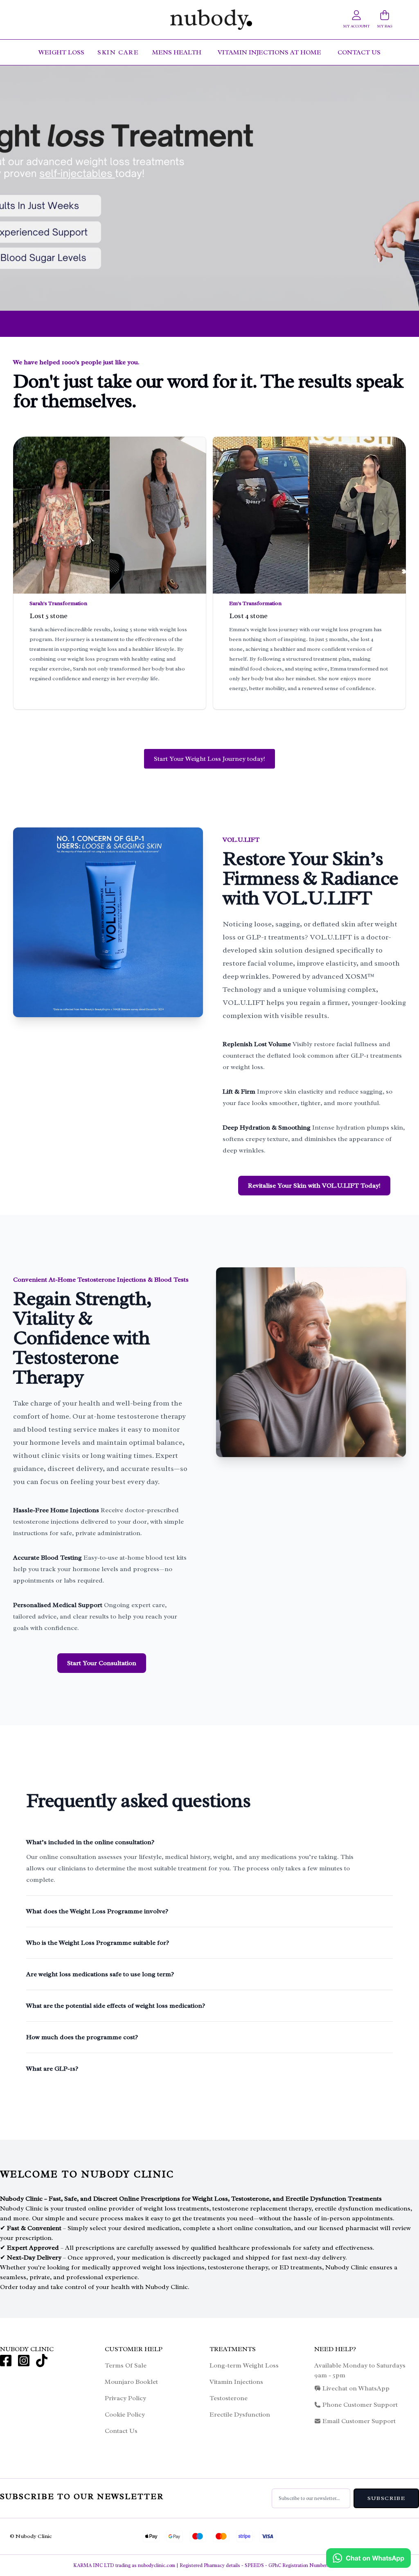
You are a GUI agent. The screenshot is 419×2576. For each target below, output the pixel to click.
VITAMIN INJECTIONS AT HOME (270, 52)
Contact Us (121, 2431)
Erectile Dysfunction (240, 2415)
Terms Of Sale (126, 2365)
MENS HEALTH (178, 52)
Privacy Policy (125, 2398)
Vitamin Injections (236, 2382)
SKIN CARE (118, 52)
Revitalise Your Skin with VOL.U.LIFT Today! (314, 1186)
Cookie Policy (125, 2415)
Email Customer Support (359, 2421)
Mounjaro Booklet (131, 2382)
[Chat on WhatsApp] (368, 2558)
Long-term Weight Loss (244, 2365)
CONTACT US (359, 52)
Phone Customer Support (360, 2405)
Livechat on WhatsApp (356, 2388)
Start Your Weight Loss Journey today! (209, 759)
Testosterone (229, 2398)
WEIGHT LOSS (61, 52)
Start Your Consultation (102, 1663)
